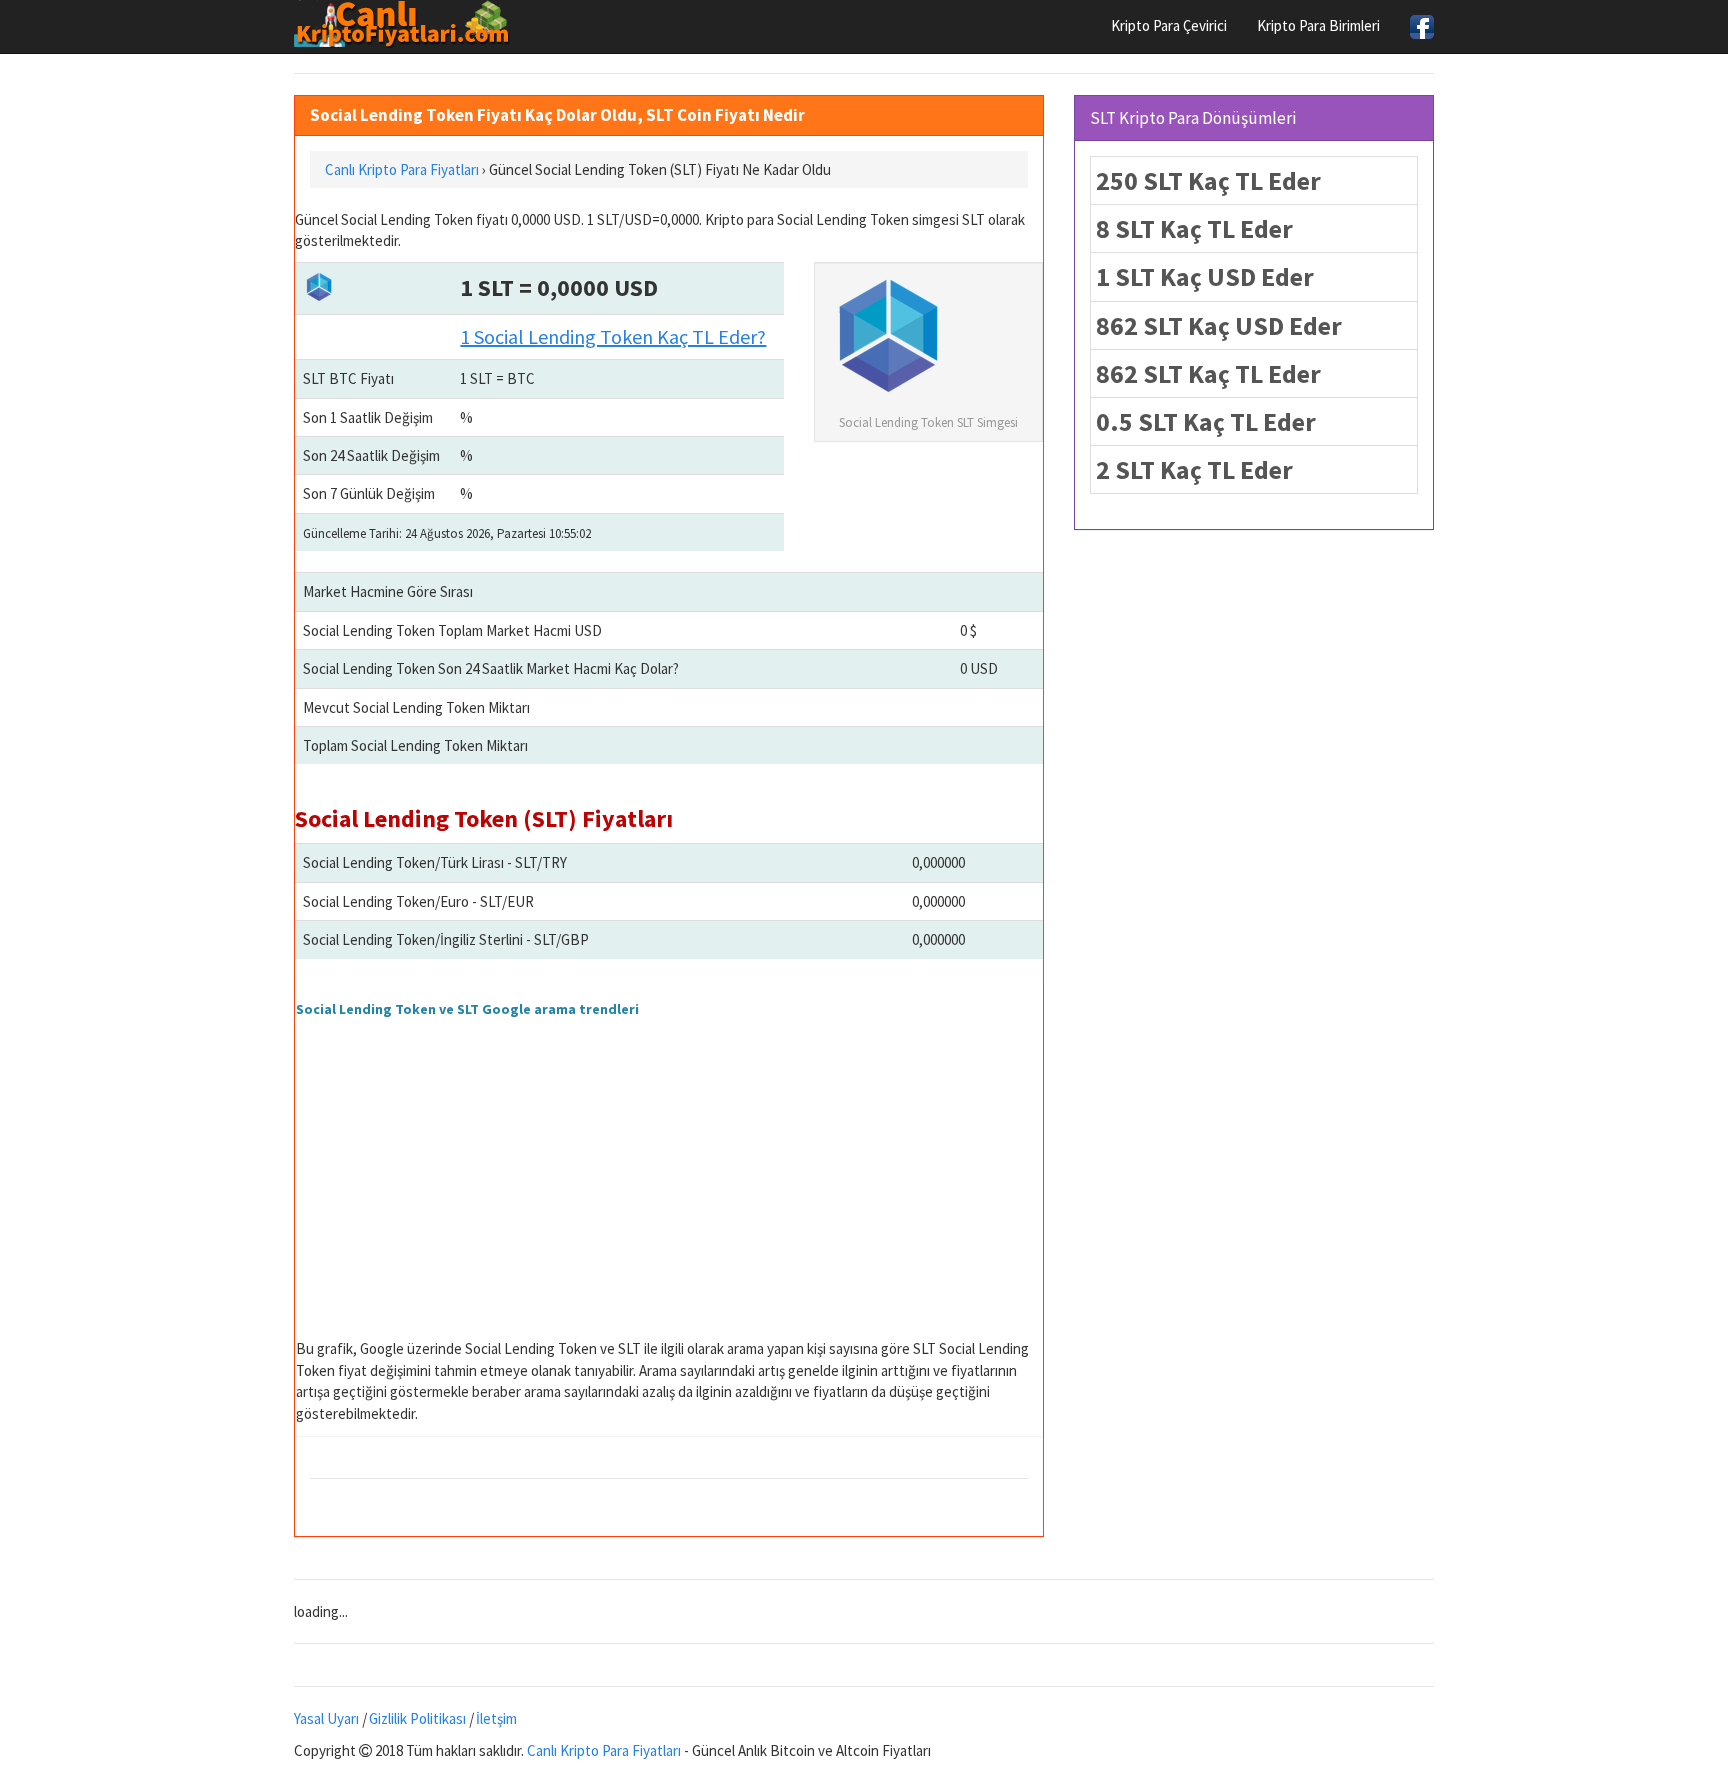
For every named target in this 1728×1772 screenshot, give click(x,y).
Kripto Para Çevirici (1169, 25)
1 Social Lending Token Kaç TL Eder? (613, 336)
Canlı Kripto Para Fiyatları (604, 1750)
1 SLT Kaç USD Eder (1205, 276)
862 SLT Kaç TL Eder (1208, 373)
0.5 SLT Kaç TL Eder (1206, 421)
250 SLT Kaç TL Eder (1208, 180)
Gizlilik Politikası (417, 1718)
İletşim (496, 1718)
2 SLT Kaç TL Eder (1194, 469)
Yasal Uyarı (326, 1718)
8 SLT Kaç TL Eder (1194, 228)
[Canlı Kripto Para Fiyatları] (407, 24)
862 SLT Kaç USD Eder (1219, 325)
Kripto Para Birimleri (1318, 25)
